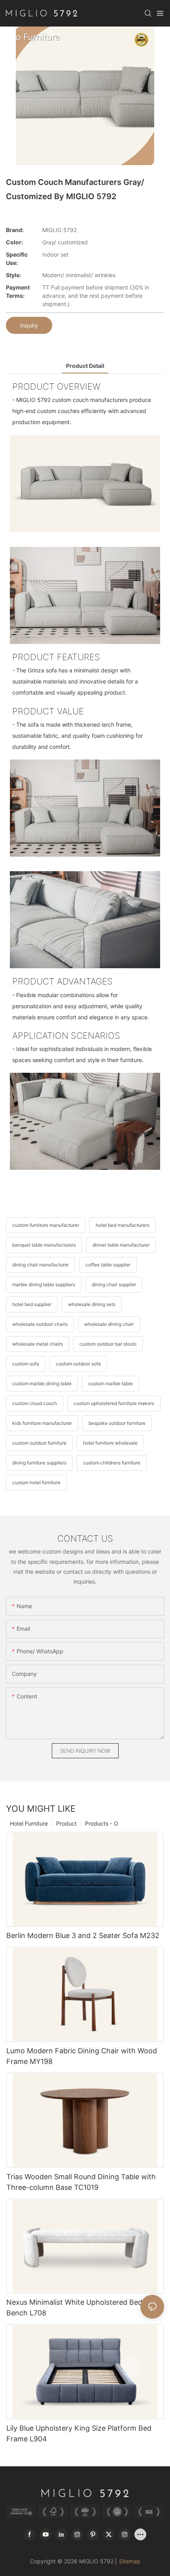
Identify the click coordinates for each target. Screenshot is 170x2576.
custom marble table (110, 1383)
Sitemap (130, 2561)
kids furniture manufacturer (42, 1423)
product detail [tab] (85, 366)
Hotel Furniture (29, 1823)
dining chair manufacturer (41, 1265)
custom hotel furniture (36, 1482)
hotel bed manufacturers (123, 1225)
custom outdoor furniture (39, 1443)
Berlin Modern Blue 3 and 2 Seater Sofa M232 (83, 1935)
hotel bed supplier (32, 1304)
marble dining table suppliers (44, 1284)
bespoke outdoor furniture (117, 1423)
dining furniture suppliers (39, 1463)
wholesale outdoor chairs (40, 1324)
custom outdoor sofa (78, 1364)
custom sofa (26, 1364)
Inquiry (29, 325)
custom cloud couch (35, 1403)
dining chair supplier (114, 1284)
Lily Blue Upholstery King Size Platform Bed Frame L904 (79, 2433)
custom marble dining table (42, 1383)
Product (66, 1823)
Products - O (102, 1823)
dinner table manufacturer (121, 1245)
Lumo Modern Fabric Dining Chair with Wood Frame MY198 (82, 2056)
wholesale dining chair (109, 1324)
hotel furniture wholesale (110, 1443)
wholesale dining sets (92, 1304)
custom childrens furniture (112, 1463)
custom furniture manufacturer (46, 1225)
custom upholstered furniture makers (114, 1403)
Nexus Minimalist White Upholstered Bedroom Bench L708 (83, 2308)
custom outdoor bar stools (108, 1344)
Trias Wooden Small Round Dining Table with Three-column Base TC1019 (81, 2182)
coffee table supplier (108, 1265)
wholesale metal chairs (38, 1344)
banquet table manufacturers (44, 1245)
